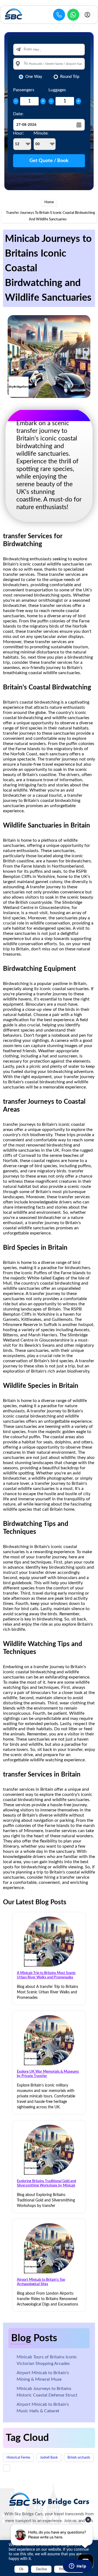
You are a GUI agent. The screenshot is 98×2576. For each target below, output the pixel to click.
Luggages (57, 90)
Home (49, 202)
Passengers (24, 90)
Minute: (41, 133)
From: (28, 49)
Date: (18, 114)
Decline (41, 2569)
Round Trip (70, 77)
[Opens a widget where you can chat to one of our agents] (78, 2566)
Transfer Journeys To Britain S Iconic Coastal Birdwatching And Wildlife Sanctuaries (50, 216)
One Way (34, 77)
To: (26, 64)
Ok (21, 2569)
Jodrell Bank (49, 2458)
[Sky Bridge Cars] (49, 2499)
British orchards (79, 2458)
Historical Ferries (18, 2458)
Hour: (19, 133)
